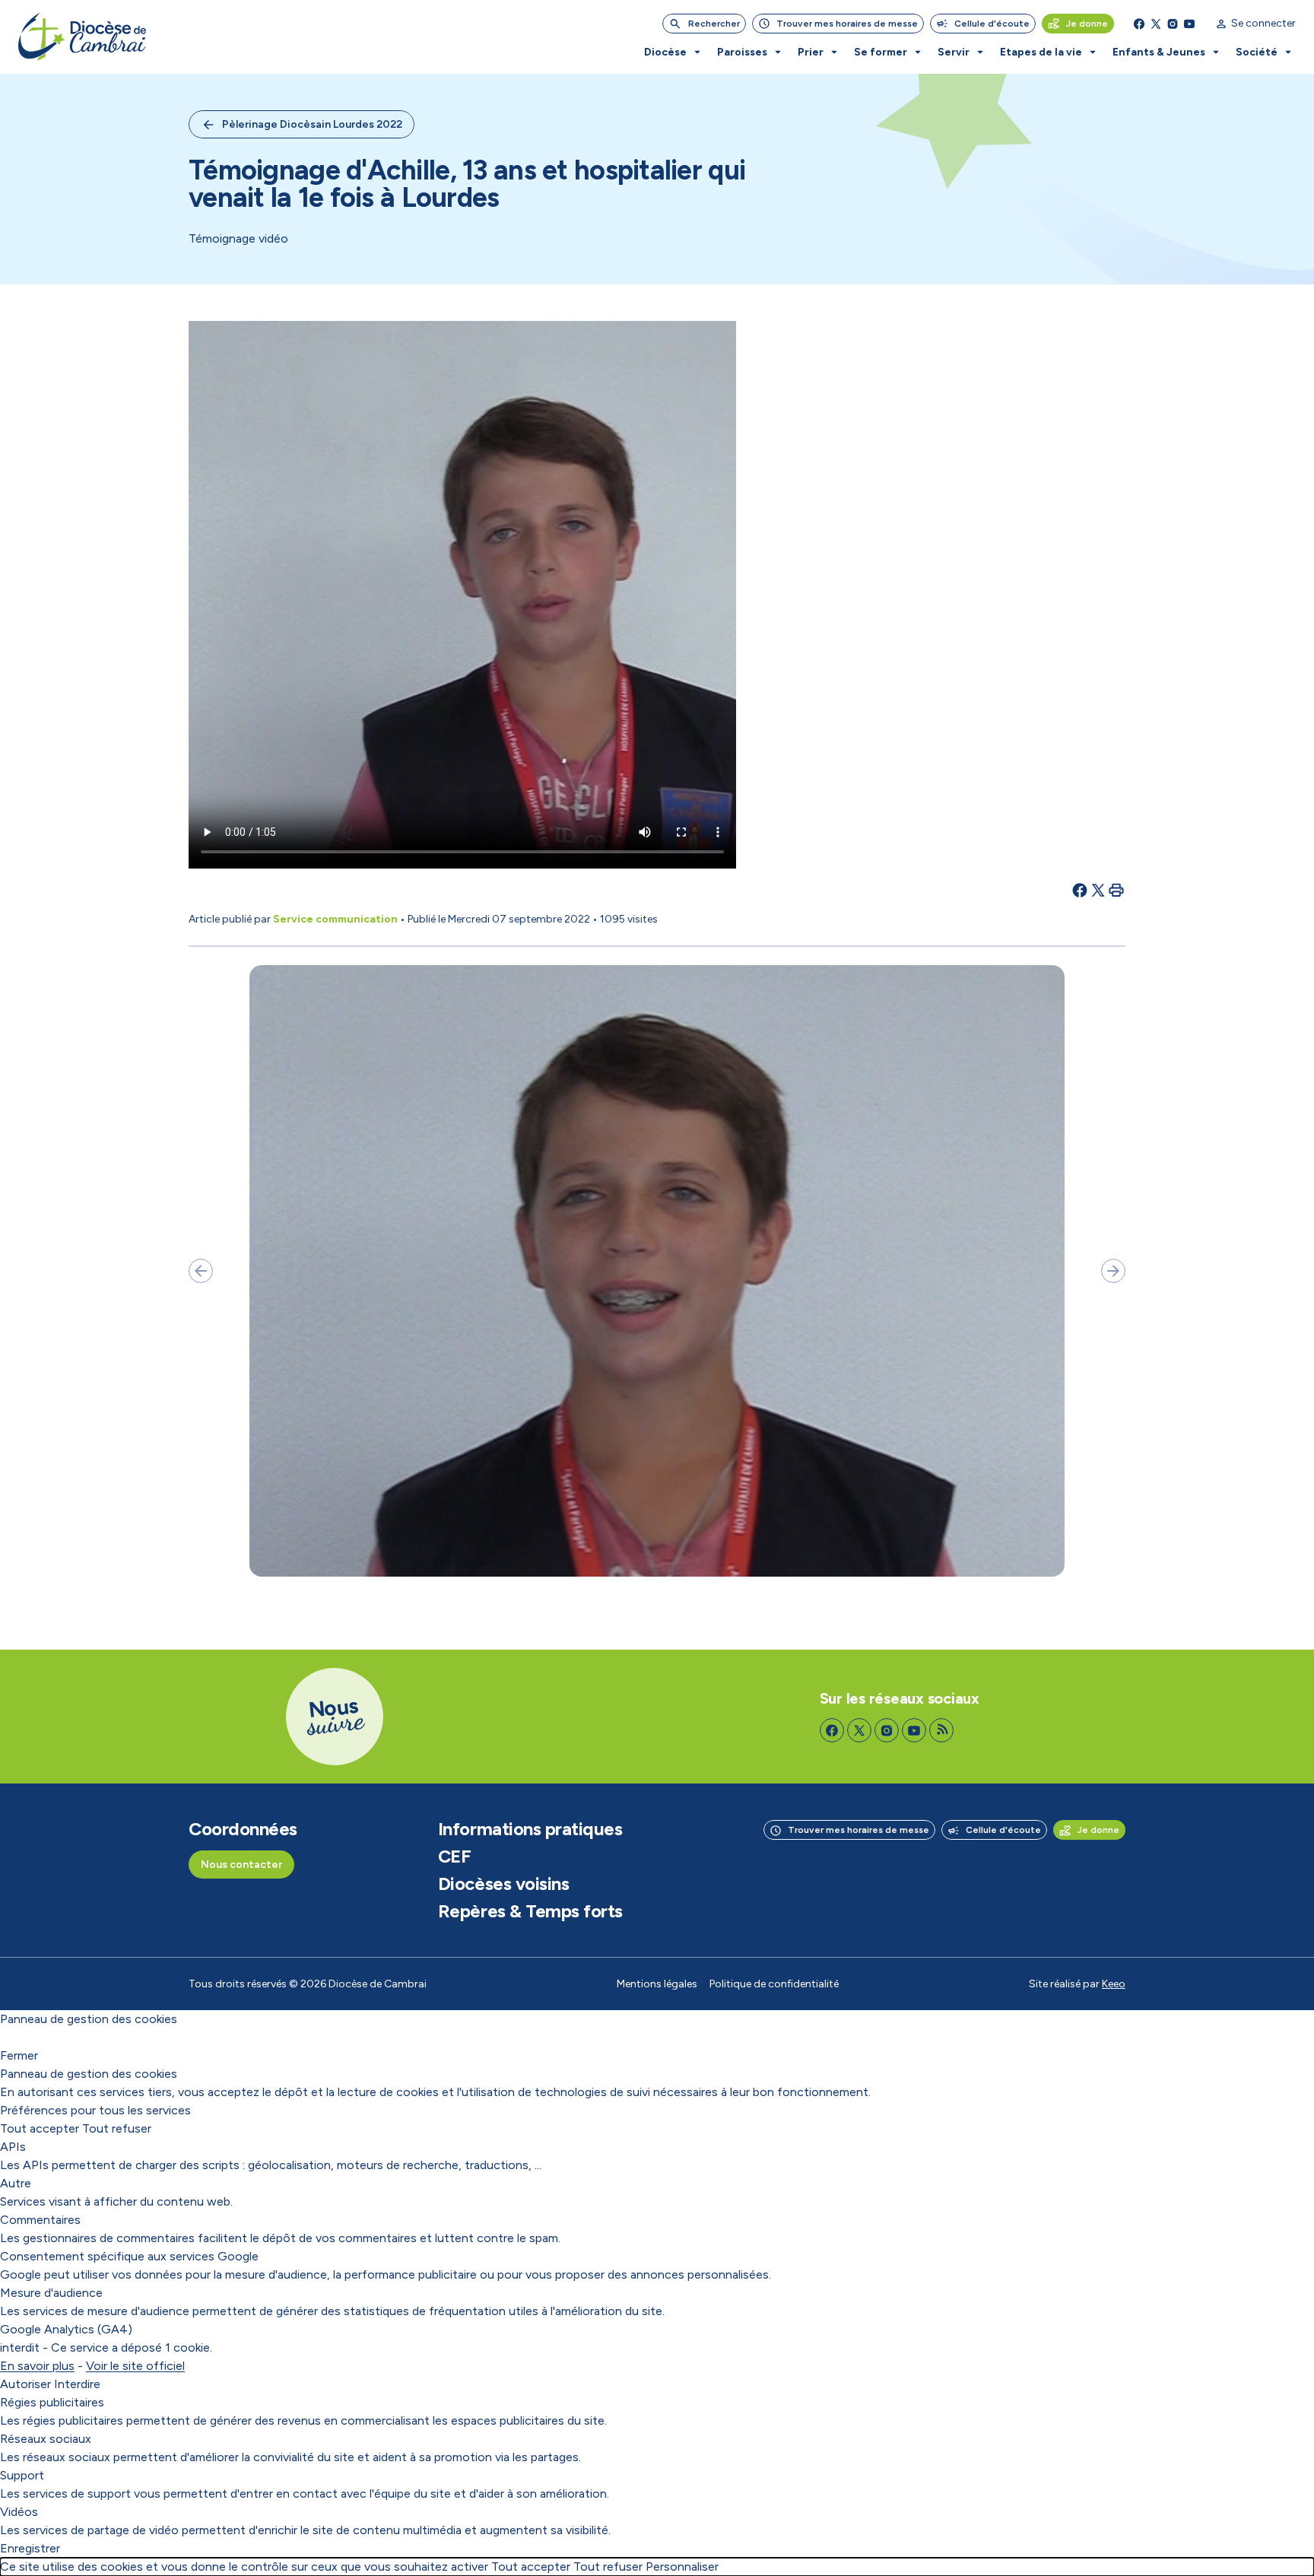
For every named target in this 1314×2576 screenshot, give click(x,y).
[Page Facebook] (1139, 24)
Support (22, 2475)
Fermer (19, 2055)
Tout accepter (40, 2128)
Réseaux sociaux (46, 2439)
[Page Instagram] (1173, 24)
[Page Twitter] (1156, 24)
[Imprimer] (1116, 890)
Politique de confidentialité (774, 1984)
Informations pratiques (530, 1829)
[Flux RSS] (941, 1730)
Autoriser (25, 2384)
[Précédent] (201, 1271)
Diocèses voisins (503, 1884)
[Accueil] (82, 37)
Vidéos (19, 2512)
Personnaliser (682, 2566)
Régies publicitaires (52, 2402)
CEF (455, 1857)
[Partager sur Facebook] (1080, 890)
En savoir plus (37, 2366)
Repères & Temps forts (530, 1911)
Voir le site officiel (135, 2366)
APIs (13, 2147)
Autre (16, 2183)
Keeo (1114, 1984)
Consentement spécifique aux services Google (129, 2256)
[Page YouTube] (1189, 24)
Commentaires (40, 2220)
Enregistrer (30, 2548)
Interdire (77, 2384)
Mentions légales (657, 1984)
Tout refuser (117, 2128)
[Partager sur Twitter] (1098, 890)
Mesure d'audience (51, 2293)
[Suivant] (1113, 1271)
